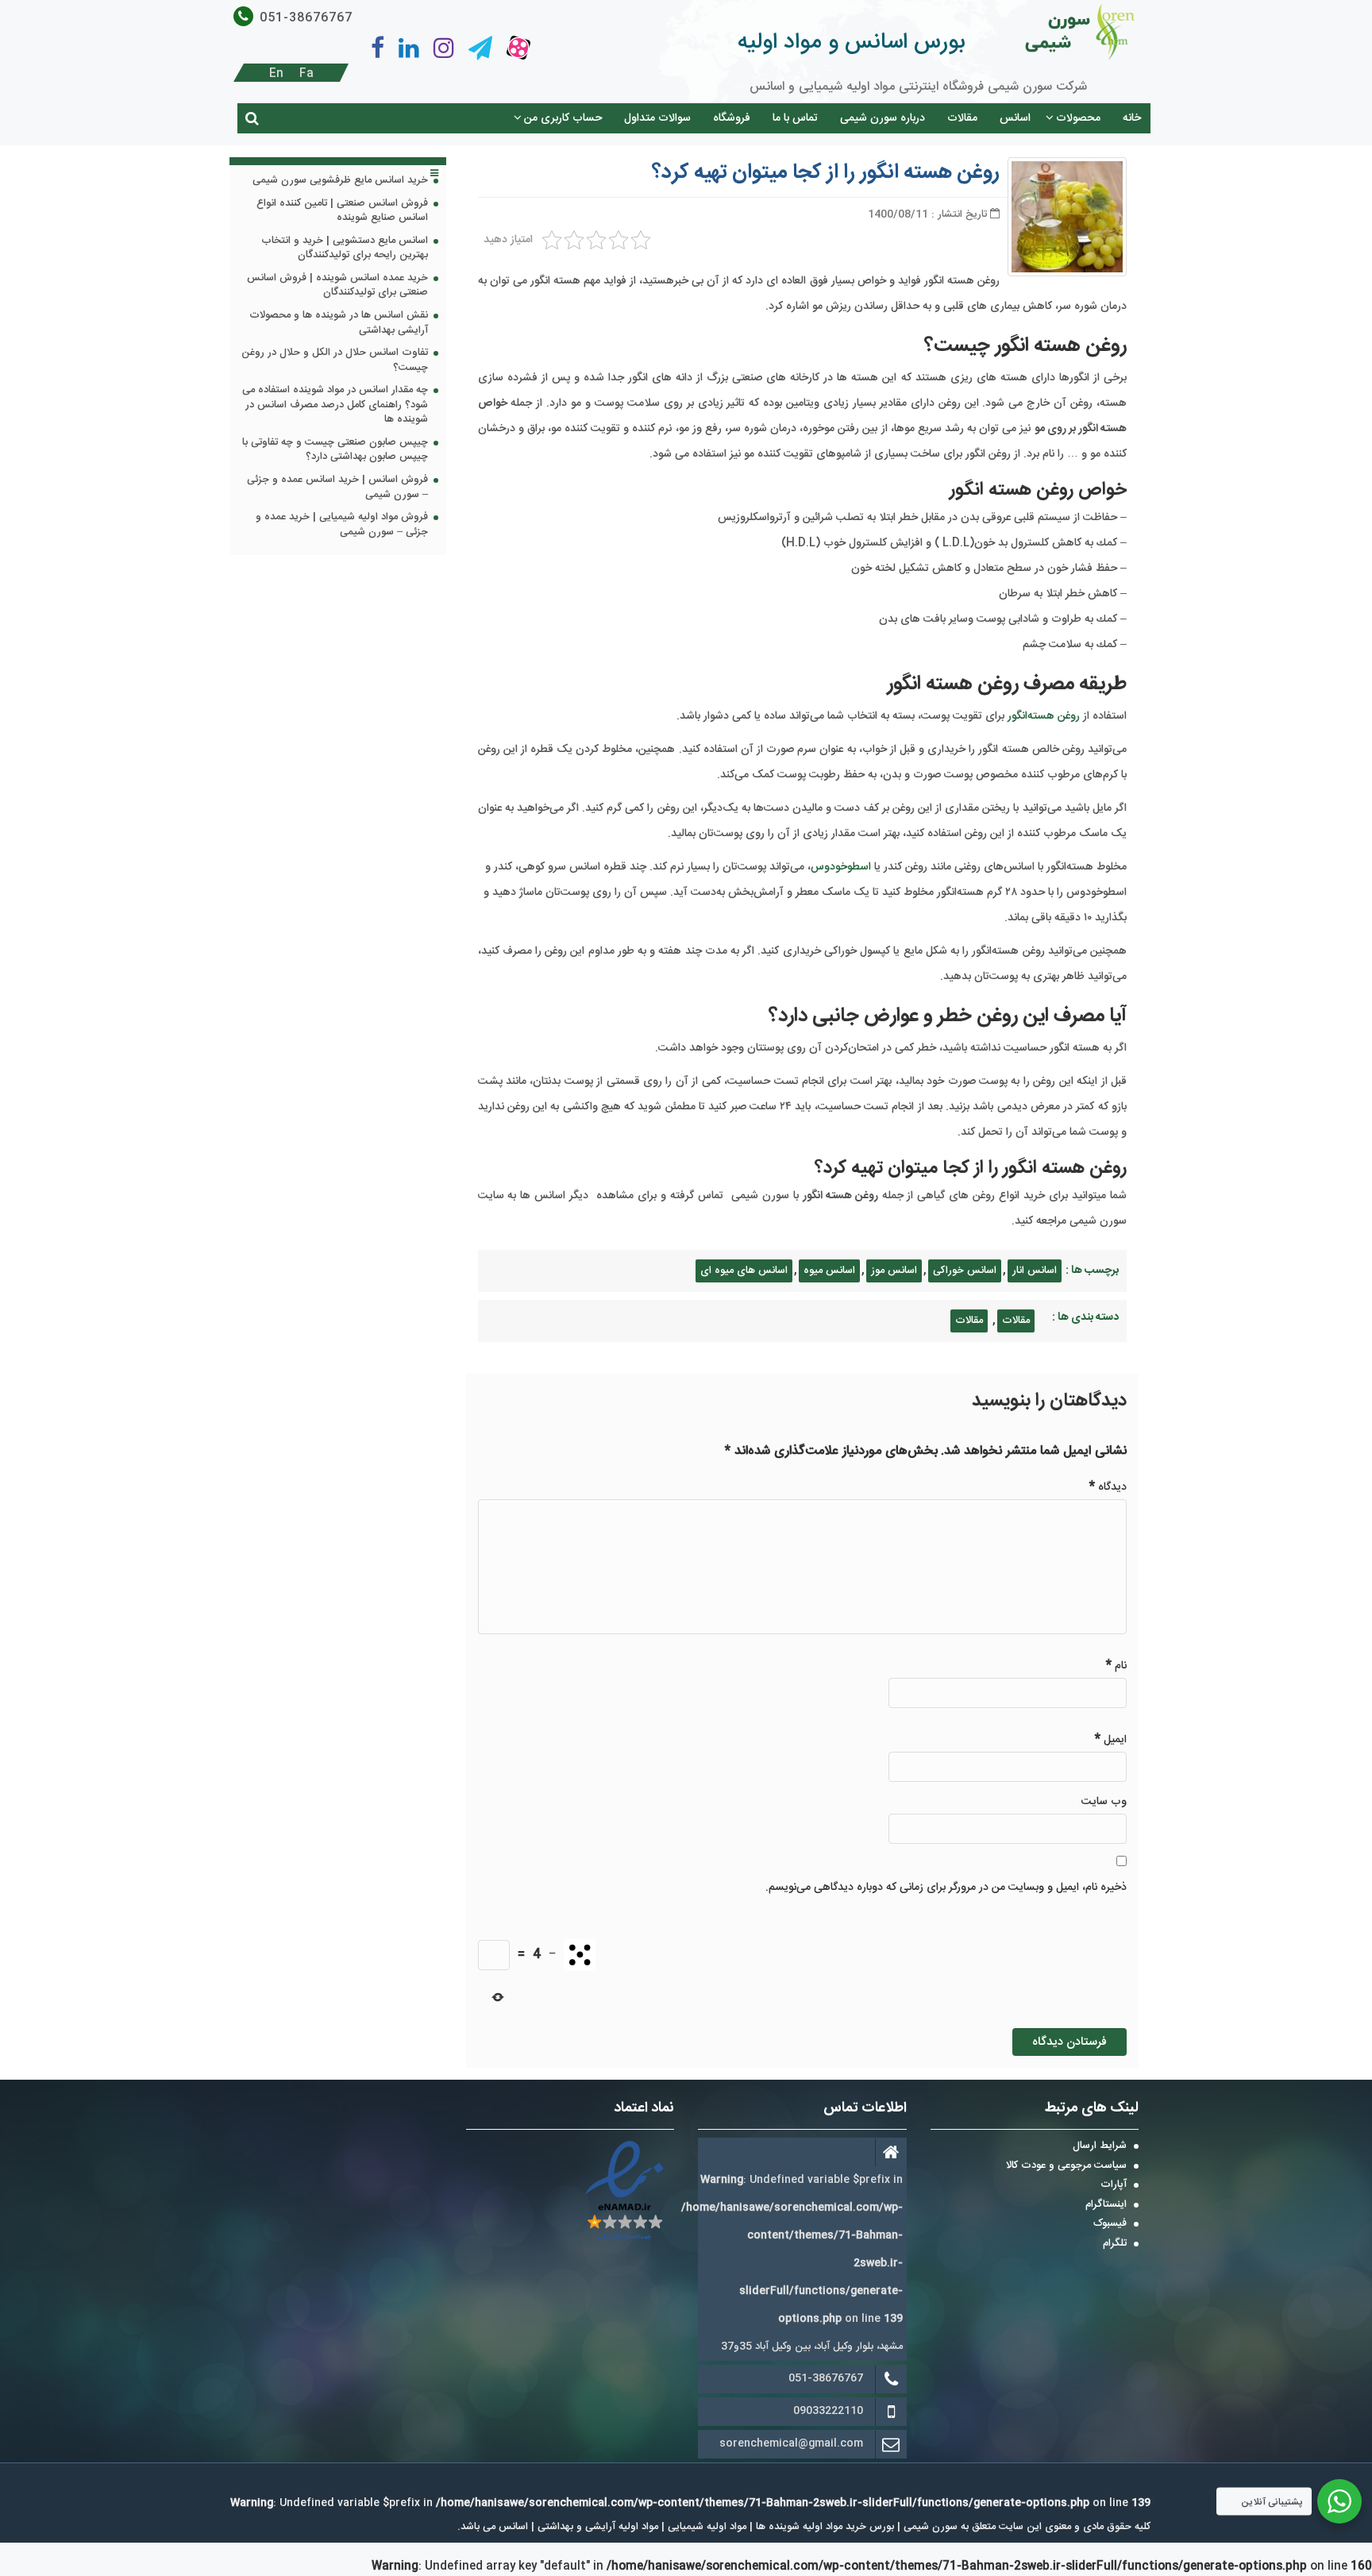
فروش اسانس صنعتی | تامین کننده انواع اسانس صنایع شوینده (342, 212)
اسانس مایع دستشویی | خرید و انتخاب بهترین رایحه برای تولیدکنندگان (345, 249)
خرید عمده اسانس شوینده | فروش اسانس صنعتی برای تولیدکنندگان (337, 286)
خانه (1132, 118)
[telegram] (480, 48)
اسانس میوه (829, 1271)
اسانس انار (1035, 1271)
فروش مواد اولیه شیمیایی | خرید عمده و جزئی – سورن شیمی (342, 525)
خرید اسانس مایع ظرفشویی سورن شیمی (340, 181)
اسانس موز (894, 1271)
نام (1116, 1666)
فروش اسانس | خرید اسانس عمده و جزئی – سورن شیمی (337, 488)
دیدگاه (1108, 1487)
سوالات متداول (657, 118)
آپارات (1114, 2185)
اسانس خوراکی (965, 1271)
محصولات (1078, 118)
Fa (306, 74)
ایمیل (1111, 1739)
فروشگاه (732, 118)
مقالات (962, 118)
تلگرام (1115, 2244)
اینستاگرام (1106, 2205)
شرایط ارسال (1100, 2146)
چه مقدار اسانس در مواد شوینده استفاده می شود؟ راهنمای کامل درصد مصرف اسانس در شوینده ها (335, 405)
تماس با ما (795, 118)
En (276, 74)
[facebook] (378, 48)
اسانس (1015, 118)
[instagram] (444, 48)
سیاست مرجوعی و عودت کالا (1066, 2166)
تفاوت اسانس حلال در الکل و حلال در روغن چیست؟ (335, 361)
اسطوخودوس (841, 867)
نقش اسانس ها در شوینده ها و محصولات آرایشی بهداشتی (339, 324)
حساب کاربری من (563, 118)
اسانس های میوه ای (744, 1271)
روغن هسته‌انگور (1044, 716)
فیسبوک (1110, 2224)
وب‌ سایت (1104, 1802)
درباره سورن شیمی (883, 118)
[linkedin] (409, 48)
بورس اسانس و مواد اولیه (851, 43)
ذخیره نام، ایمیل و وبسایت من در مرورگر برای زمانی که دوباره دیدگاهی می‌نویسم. (946, 1888)
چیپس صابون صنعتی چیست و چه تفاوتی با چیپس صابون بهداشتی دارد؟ (335, 451)
